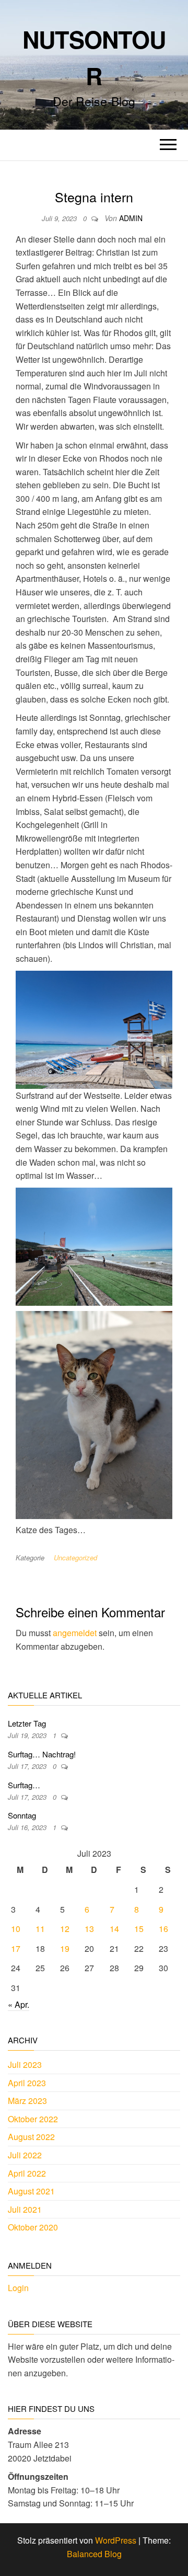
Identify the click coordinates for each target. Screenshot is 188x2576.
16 (163, 1929)
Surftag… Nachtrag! (42, 1754)
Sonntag (22, 1815)
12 (65, 1929)
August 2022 (31, 2137)
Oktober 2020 (33, 2227)
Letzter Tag (27, 1723)
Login (18, 2288)
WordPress (116, 2540)
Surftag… (24, 1785)
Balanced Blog (94, 2554)
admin (131, 218)
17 (16, 1948)
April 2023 (27, 2083)
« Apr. (19, 2004)
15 (139, 1929)
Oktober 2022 (33, 2119)
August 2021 (31, 2191)
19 (65, 1948)
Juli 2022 (25, 2155)
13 (89, 1929)
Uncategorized (75, 1557)
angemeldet (75, 1633)
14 (114, 1929)
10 (16, 1929)
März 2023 (27, 2101)
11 (40, 1929)
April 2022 (27, 2173)
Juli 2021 (25, 2209)
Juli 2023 (25, 2065)
